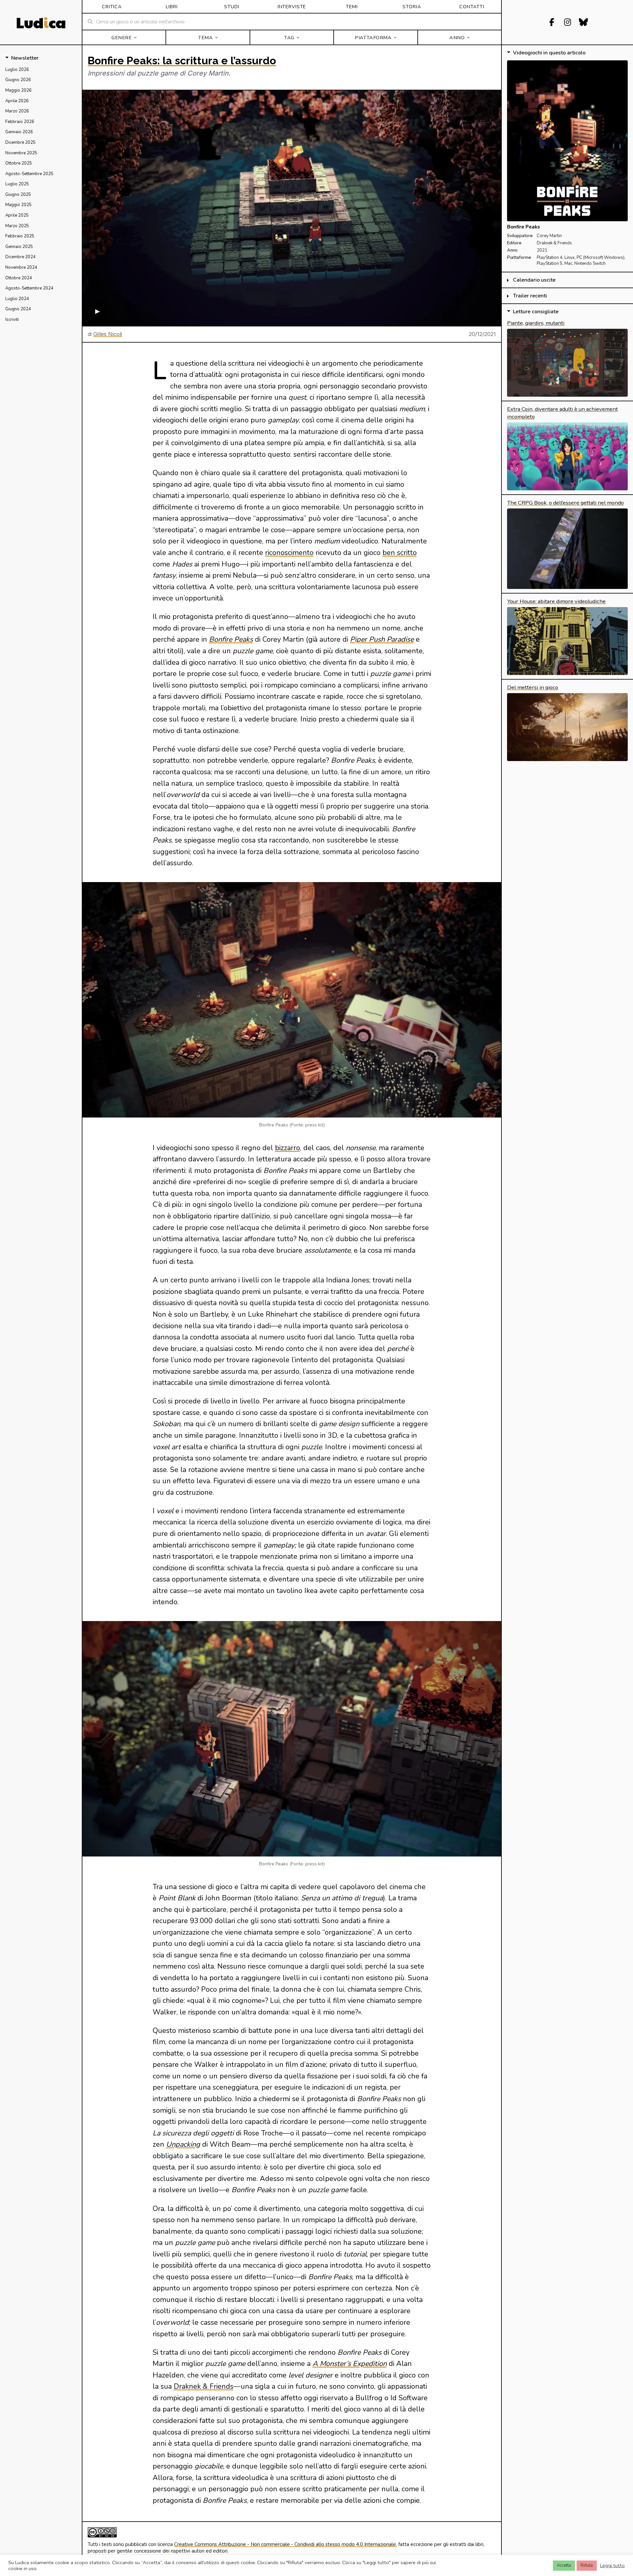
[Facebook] (552, 22)
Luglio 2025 (17, 184)
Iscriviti (12, 320)
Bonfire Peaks (231, 639)
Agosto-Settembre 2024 (29, 288)
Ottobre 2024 (19, 278)
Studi (232, 7)
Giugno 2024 (18, 309)
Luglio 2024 (17, 299)
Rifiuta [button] (587, 2565)
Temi (352, 7)
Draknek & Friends (204, 2386)
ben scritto (400, 553)
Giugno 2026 (18, 80)
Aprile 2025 (17, 215)
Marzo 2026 (17, 111)
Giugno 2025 (18, 195)
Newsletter (25, 58)
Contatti (472, 7)
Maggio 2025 (18, 205)
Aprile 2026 (17, 101)
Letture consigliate (536, 312)
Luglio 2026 (17, 70)
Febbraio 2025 (20, 236)
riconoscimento (289, 553)
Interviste (292, 7)
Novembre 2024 (21, 267)
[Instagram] (567, 22)
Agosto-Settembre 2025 (29, 174)
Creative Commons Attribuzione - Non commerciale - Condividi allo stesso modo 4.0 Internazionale (285, 2544)
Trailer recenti (530, 296)
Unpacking (183, 2144)
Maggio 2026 (18, 90)
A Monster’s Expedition (350, 2364)
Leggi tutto (612, 2565)
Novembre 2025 (21, 153)
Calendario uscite (534, 280)
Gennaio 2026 (19, 132)
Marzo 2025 (17, 226)
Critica (112, 7)
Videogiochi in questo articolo (549, 53)
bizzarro (287, 1148)
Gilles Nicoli (108, 334)
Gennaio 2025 (19, 247)
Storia (412, 7)
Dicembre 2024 (20, 257)
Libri (172, 7)
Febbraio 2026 (20, 122)
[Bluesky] (583, 22)
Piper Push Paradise (382, 639)
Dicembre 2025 (20, 142)
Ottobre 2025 (19, 163)
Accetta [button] (564, 2565)
